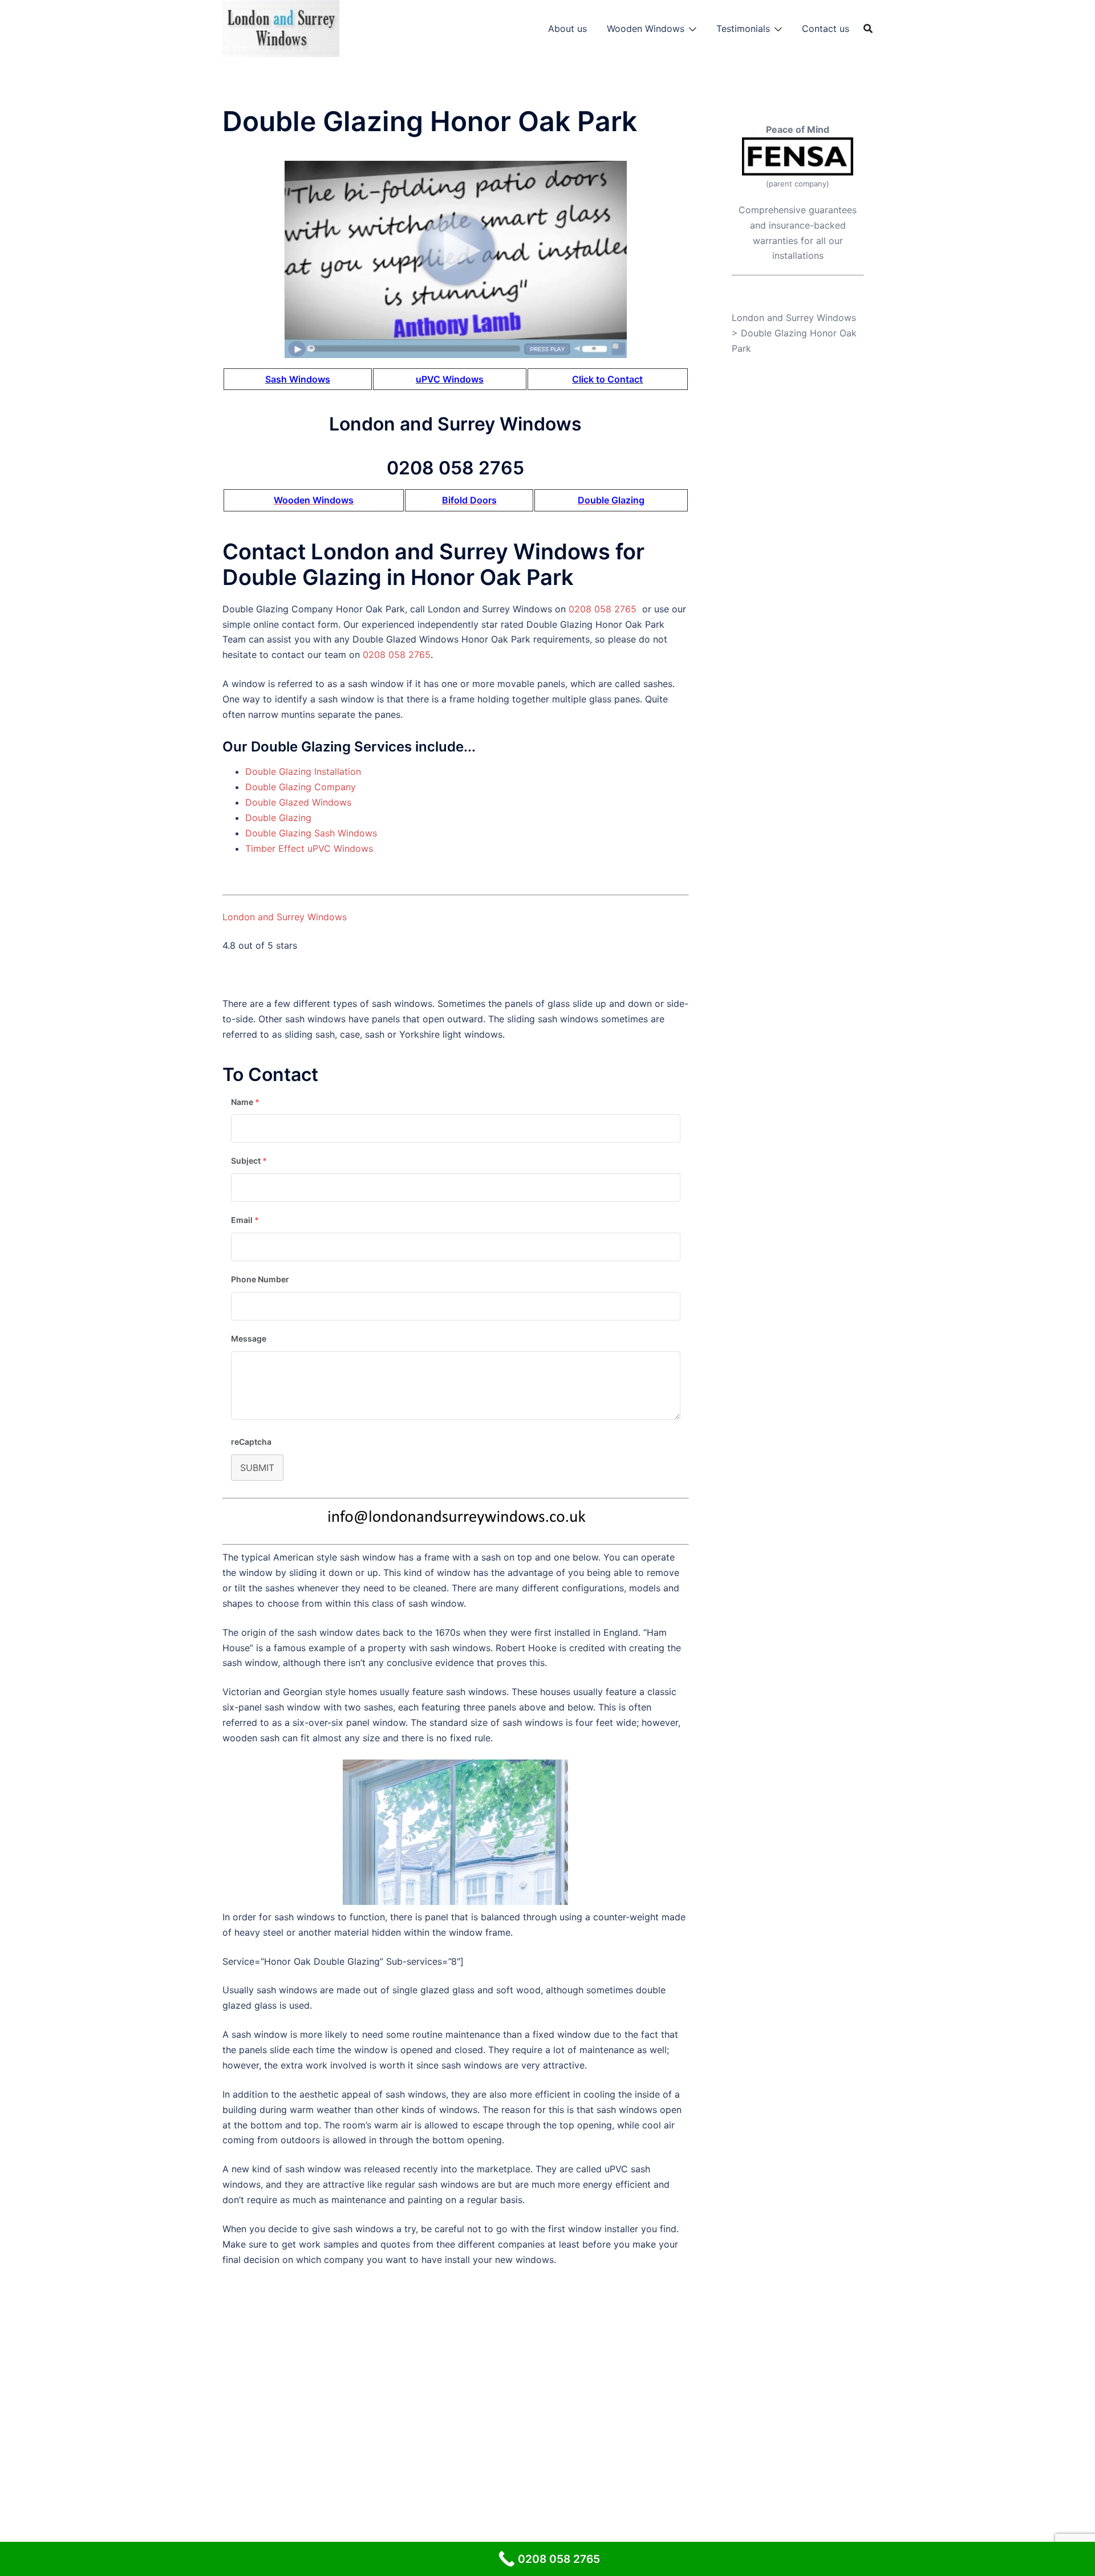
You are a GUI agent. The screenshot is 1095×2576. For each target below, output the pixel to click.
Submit (257, 1468)
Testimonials (743, 29)
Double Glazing (278, 818)
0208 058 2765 (603, 609)
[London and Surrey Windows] (281, 27)
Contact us (826, 29)
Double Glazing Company (301, 787)
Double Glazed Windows (298, 802)
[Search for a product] (868, 29)
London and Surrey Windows (285, 917)
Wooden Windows (646, 29)
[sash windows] (456, 259)
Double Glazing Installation (303, 771)
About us (567, 29)
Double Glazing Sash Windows (311, 833)
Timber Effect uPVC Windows (309, 848)
